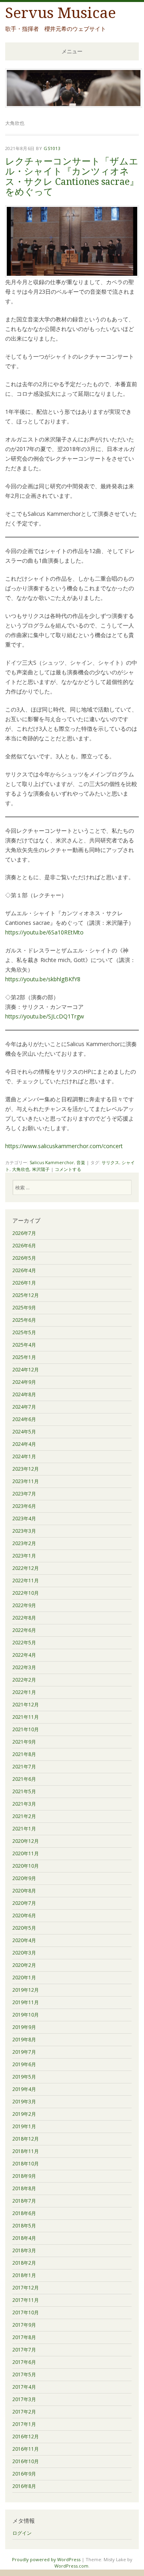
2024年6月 (24, 1419)
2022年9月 (24, 1605)
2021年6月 (24, 1779)
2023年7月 (24, 1494)
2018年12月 (26, 2139)
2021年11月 (26, 1717)
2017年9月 (24, 2325)
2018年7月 (24, 2201)
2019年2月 (24, 2114)
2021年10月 (26, 1729)
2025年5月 (24, 1332)
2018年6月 (24, 2213)
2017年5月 (24, 2375)
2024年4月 (24, 1444)
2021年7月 (24, 1767)
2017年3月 (24, 2399)
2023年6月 (24, 1506)
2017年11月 (26, 2300)
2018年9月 (24, 2176)
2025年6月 (24, 1320)
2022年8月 (24, 1618)
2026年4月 (24, 1270)
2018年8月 (24, 2188)
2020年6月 (24, 1915)
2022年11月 (26, 1581)
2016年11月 (26, 2449)
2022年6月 (24, 1630)
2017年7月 (24, 2350)
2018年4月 (24, 2238)
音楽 (81, 1162)
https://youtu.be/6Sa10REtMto (44, 932)
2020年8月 (24, 1891)
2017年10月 (26, 2312)
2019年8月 (24, 2040)
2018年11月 (26, 2151)
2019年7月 (24, 2052)
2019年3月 (24, 2102)
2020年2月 (24, 1965)
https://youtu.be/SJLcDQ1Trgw (45, 1016)
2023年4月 (24, 1519)
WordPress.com (71, 2566)
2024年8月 (24, 1394)
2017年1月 (24, 2424)
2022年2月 (24, 1680)
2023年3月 (24, 1531)
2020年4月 (24, 1940)
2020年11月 (26, 1853)
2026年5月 (24, 1258)
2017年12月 (26, 2288)
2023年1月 (24, 1556)
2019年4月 (24, 2089)
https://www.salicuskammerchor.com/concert (64, 1146)
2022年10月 (26, 1593)
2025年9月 (24, 1308)
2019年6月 (24, 2064)
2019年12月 (26, 1990)
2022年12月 (26, 1568)
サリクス (110, 1162)
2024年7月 (24, 1407)
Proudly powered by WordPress (46, 2559)
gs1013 (52, 148)
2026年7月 (24, 1233)
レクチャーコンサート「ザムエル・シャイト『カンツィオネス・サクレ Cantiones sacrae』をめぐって (72, 177)
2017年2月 (24, 2412)
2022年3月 (24, 1667)
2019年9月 (24, 2027)
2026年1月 (24, 1283)
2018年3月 (24, 2250)
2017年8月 (24, 2337)
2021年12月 (26, 1705)
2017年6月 (24, 2362)
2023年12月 (26, 1469)
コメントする (68, 1169)
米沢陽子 (41, 1169)
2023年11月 (26, 1481)
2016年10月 (26, 2461)
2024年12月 (26, 1370)
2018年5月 (24, 2226)
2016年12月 (26, 2437)
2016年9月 (24, 2474)
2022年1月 (24, 1692)
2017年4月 (24, 2387)
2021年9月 (24, 1742)
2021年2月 (24, 1816)
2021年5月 (24, 1791)
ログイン (22, 2533)
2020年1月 (24, 1978)
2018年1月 (24, 2275)
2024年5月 (24, 1432)
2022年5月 (24, 1643)
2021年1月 (24, 1829)
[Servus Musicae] (74, 105)
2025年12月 (26, 1295)
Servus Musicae (61, 13)
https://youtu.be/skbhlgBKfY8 (43, 979)
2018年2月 (24, 2263)
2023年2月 (24, 1543)
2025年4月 (24, 1345)
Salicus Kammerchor (52, 1162)
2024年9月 (24, 1382)
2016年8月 (24, 2486)
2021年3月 (24, 1804)
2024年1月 (24, 1456)
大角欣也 (21, 1169)
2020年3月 (24, 1953)
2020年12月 (26, 1841)
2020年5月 (24, 1928)
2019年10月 (26, 2015)
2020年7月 (24, 1903)
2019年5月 (24, 2077)
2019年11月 (26, 2002)
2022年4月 (24, 1655)
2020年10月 (26, 1866)
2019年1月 (24, 2126)
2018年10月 (26, 2164)
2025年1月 (24, 1357)
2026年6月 (24, 1246)
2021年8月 (24, 1754)
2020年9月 (24, 1878)
